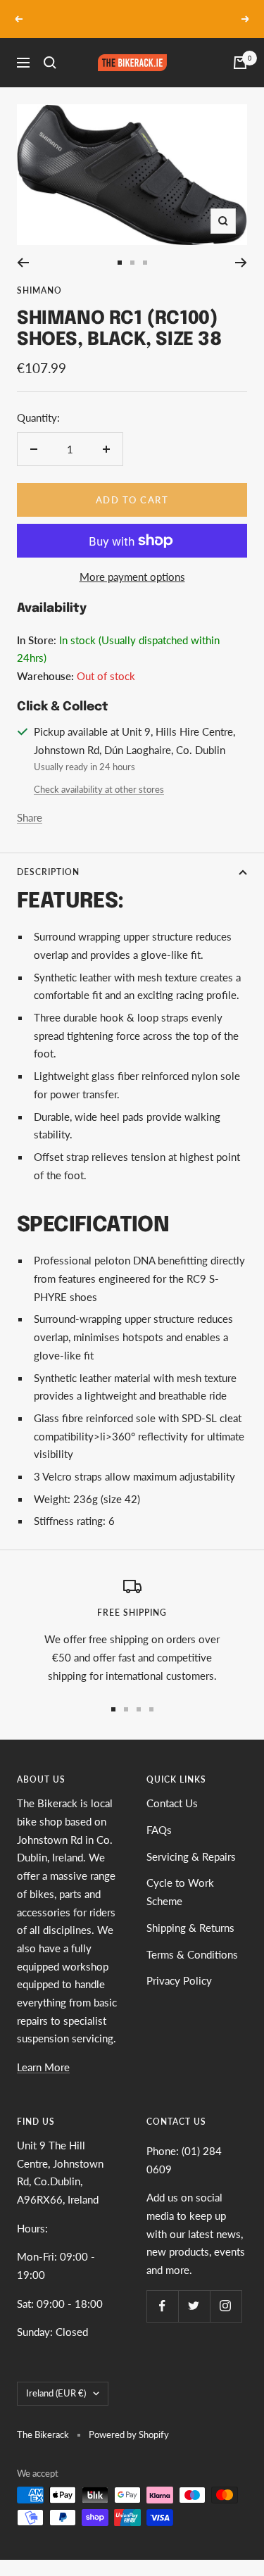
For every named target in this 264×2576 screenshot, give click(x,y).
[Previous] (23, 263)
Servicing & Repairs (191, 1856)
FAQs (159, 1830)
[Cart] (240, 63)
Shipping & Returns (190, 1928)
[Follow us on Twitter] (194, 2306)
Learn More (43, 2067)
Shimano (39, 290)
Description (48, 872)
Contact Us (172, 1803)
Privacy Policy (179, 1980)
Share (30, 817)
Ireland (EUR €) (56, 2393)
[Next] (241, 263)
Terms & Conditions (192, 1954)
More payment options (132, 577)
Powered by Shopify (129, 2434)
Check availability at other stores (99, 789)
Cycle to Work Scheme (180, 1892)
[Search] (50, 63)
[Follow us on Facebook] (162, 2306)
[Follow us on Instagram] (226, 2306)
